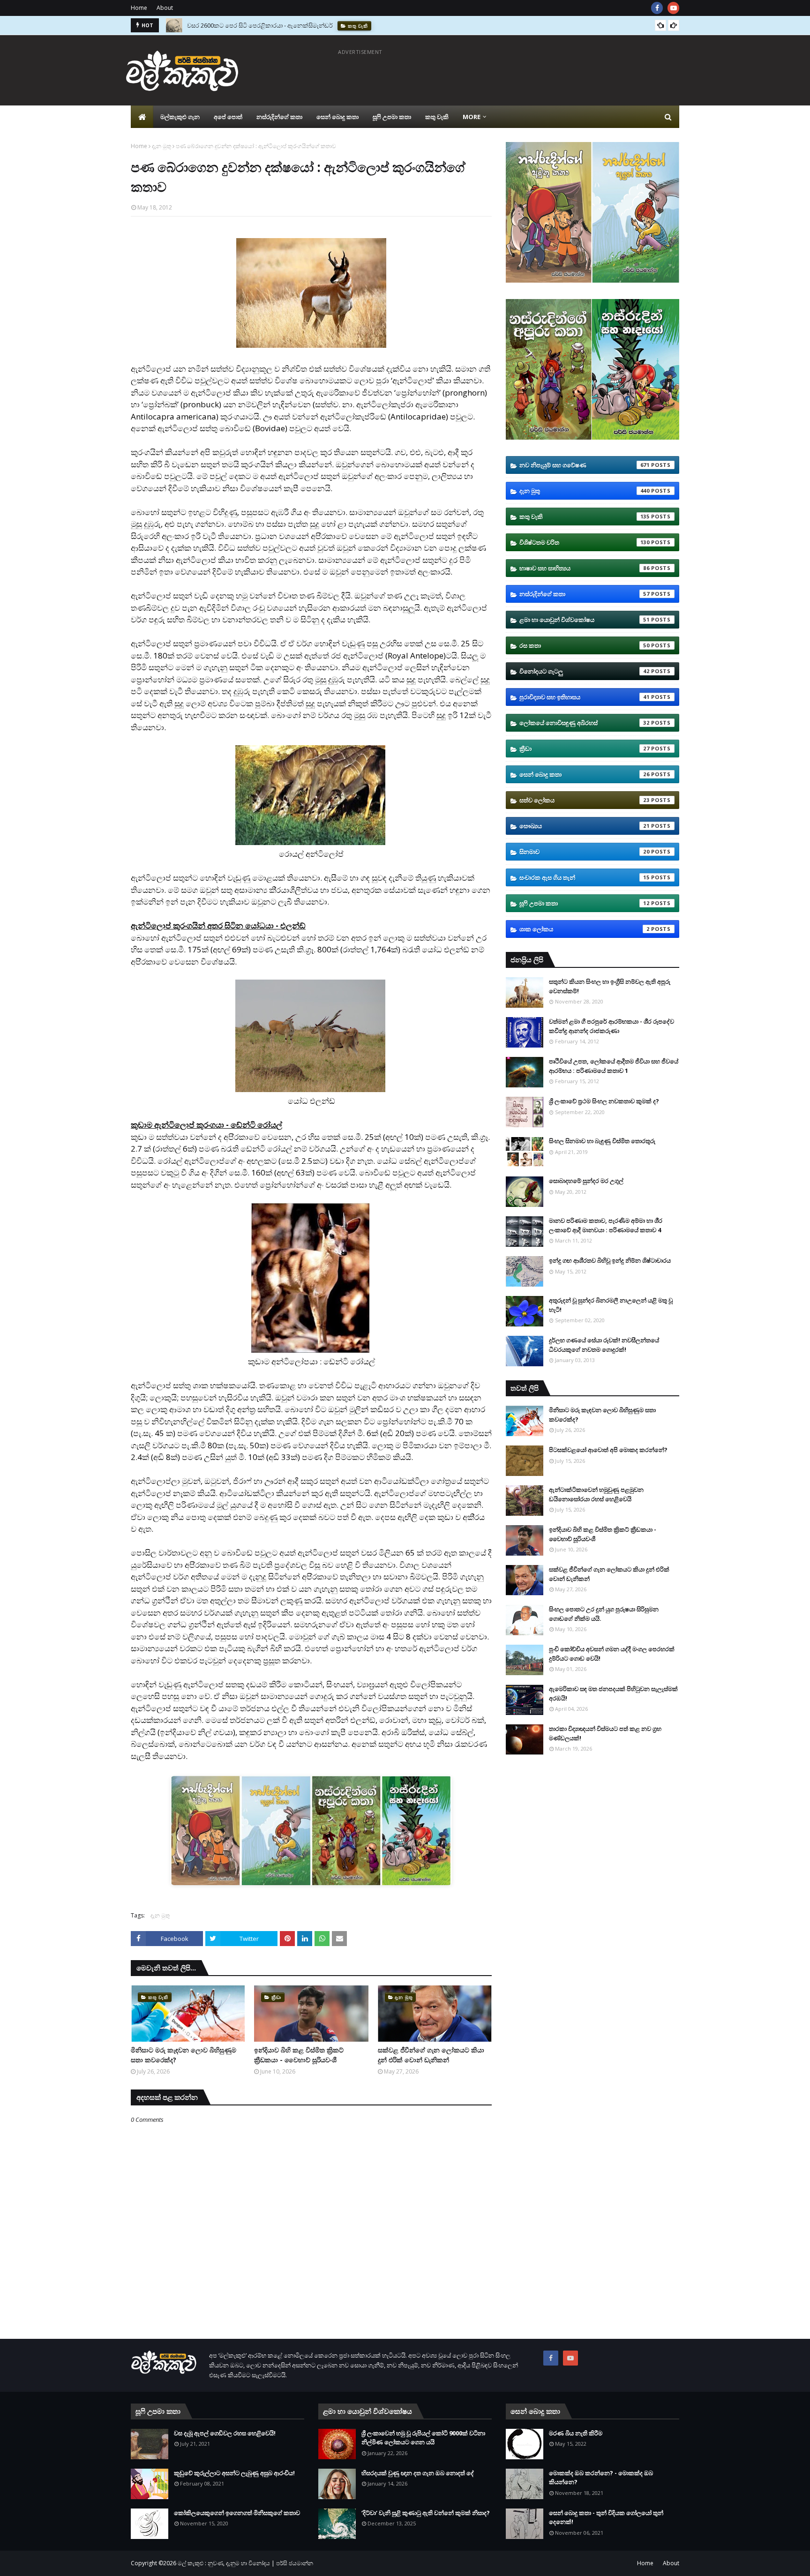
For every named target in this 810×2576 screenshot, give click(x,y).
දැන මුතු (161, 146)
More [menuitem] (472, 117)
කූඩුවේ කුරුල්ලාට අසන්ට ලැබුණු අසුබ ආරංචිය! (234, 2473)
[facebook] (657, 8)
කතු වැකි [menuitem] (437, 117)
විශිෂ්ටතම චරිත (585, 542)
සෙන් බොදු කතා (585, 774)
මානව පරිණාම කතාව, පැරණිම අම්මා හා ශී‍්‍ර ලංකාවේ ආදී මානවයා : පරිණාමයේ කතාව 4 (606, 1225)
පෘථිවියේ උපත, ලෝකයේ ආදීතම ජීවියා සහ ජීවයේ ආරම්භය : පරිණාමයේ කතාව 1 (614, 1066)
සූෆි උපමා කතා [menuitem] (392, 117)
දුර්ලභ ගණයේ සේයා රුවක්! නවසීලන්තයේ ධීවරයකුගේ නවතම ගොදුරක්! (604, 1345)
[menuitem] (142, 117)
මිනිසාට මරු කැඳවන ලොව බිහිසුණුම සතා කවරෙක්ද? (184, 2055)
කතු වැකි (585, 517)
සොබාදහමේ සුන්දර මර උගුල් (586, 1181)
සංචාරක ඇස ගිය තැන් (585, 877)
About (165, 8)
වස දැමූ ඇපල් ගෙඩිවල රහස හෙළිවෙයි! (225, 2433)
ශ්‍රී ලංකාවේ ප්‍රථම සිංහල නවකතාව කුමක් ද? (604, 1101)
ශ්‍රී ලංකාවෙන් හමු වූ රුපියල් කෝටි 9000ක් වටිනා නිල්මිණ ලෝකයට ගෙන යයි (423, 2438)
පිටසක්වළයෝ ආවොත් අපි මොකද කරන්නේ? (608, 1450)
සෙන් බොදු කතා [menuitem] (337, 117)
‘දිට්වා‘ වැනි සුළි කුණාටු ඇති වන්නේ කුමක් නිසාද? (426, 2513)
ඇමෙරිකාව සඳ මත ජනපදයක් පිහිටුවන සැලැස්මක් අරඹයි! (613, 1693)
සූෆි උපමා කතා (585, 903)
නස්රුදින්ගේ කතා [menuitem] (279, 117)
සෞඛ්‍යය (585, 826)
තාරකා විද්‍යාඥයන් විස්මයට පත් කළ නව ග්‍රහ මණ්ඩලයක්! (605, 1733)
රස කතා (585, 645)
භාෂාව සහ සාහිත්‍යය (585, 568)
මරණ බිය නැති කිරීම (576, 2433)
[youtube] (673, 8)
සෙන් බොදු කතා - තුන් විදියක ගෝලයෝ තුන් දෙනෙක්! (606, 2517)
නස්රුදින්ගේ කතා (585, 594)
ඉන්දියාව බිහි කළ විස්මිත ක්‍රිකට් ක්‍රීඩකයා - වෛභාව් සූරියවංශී (299, 2055)
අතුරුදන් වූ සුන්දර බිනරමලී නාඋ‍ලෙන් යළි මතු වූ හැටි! (611, 1305)
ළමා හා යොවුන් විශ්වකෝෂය (585, 620)
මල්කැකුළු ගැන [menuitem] (180, 117)
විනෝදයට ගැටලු (585, 671)
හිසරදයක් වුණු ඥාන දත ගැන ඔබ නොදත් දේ (418, 2473)
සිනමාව (585, 852)
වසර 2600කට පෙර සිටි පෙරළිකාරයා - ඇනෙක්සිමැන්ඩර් (260, 21)
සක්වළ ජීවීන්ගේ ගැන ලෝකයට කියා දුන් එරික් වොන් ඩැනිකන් (431, 2055)
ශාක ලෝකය (585, 929)
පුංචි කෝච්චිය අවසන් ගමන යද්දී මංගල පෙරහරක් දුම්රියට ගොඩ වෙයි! (612, 1654)
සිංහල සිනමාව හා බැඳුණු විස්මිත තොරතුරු (602, 1141)
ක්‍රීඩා (585, 749)
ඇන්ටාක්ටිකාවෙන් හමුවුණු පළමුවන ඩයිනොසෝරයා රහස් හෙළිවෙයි (596, 1494)
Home (139, 8)
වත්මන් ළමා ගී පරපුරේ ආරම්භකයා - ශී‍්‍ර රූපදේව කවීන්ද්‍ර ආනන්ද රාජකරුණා (611, 1026)
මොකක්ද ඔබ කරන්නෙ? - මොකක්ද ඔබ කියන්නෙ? (601, 2478)
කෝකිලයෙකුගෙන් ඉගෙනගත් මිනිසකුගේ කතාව (237, 2513)
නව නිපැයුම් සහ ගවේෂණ (585, 465)
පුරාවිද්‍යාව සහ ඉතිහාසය (585, 697)
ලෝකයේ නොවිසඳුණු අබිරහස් (585, 723)
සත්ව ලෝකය (585, 800)
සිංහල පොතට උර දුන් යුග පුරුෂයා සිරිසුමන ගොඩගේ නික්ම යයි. (604, 1614)
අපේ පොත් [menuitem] (228, 117)
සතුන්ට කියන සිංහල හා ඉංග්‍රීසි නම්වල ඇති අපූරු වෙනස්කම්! (610, 986)
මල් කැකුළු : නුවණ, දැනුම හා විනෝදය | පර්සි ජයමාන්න (245, 2563)
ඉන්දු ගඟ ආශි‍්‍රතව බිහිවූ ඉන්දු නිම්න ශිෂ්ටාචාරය (610, 1260)
